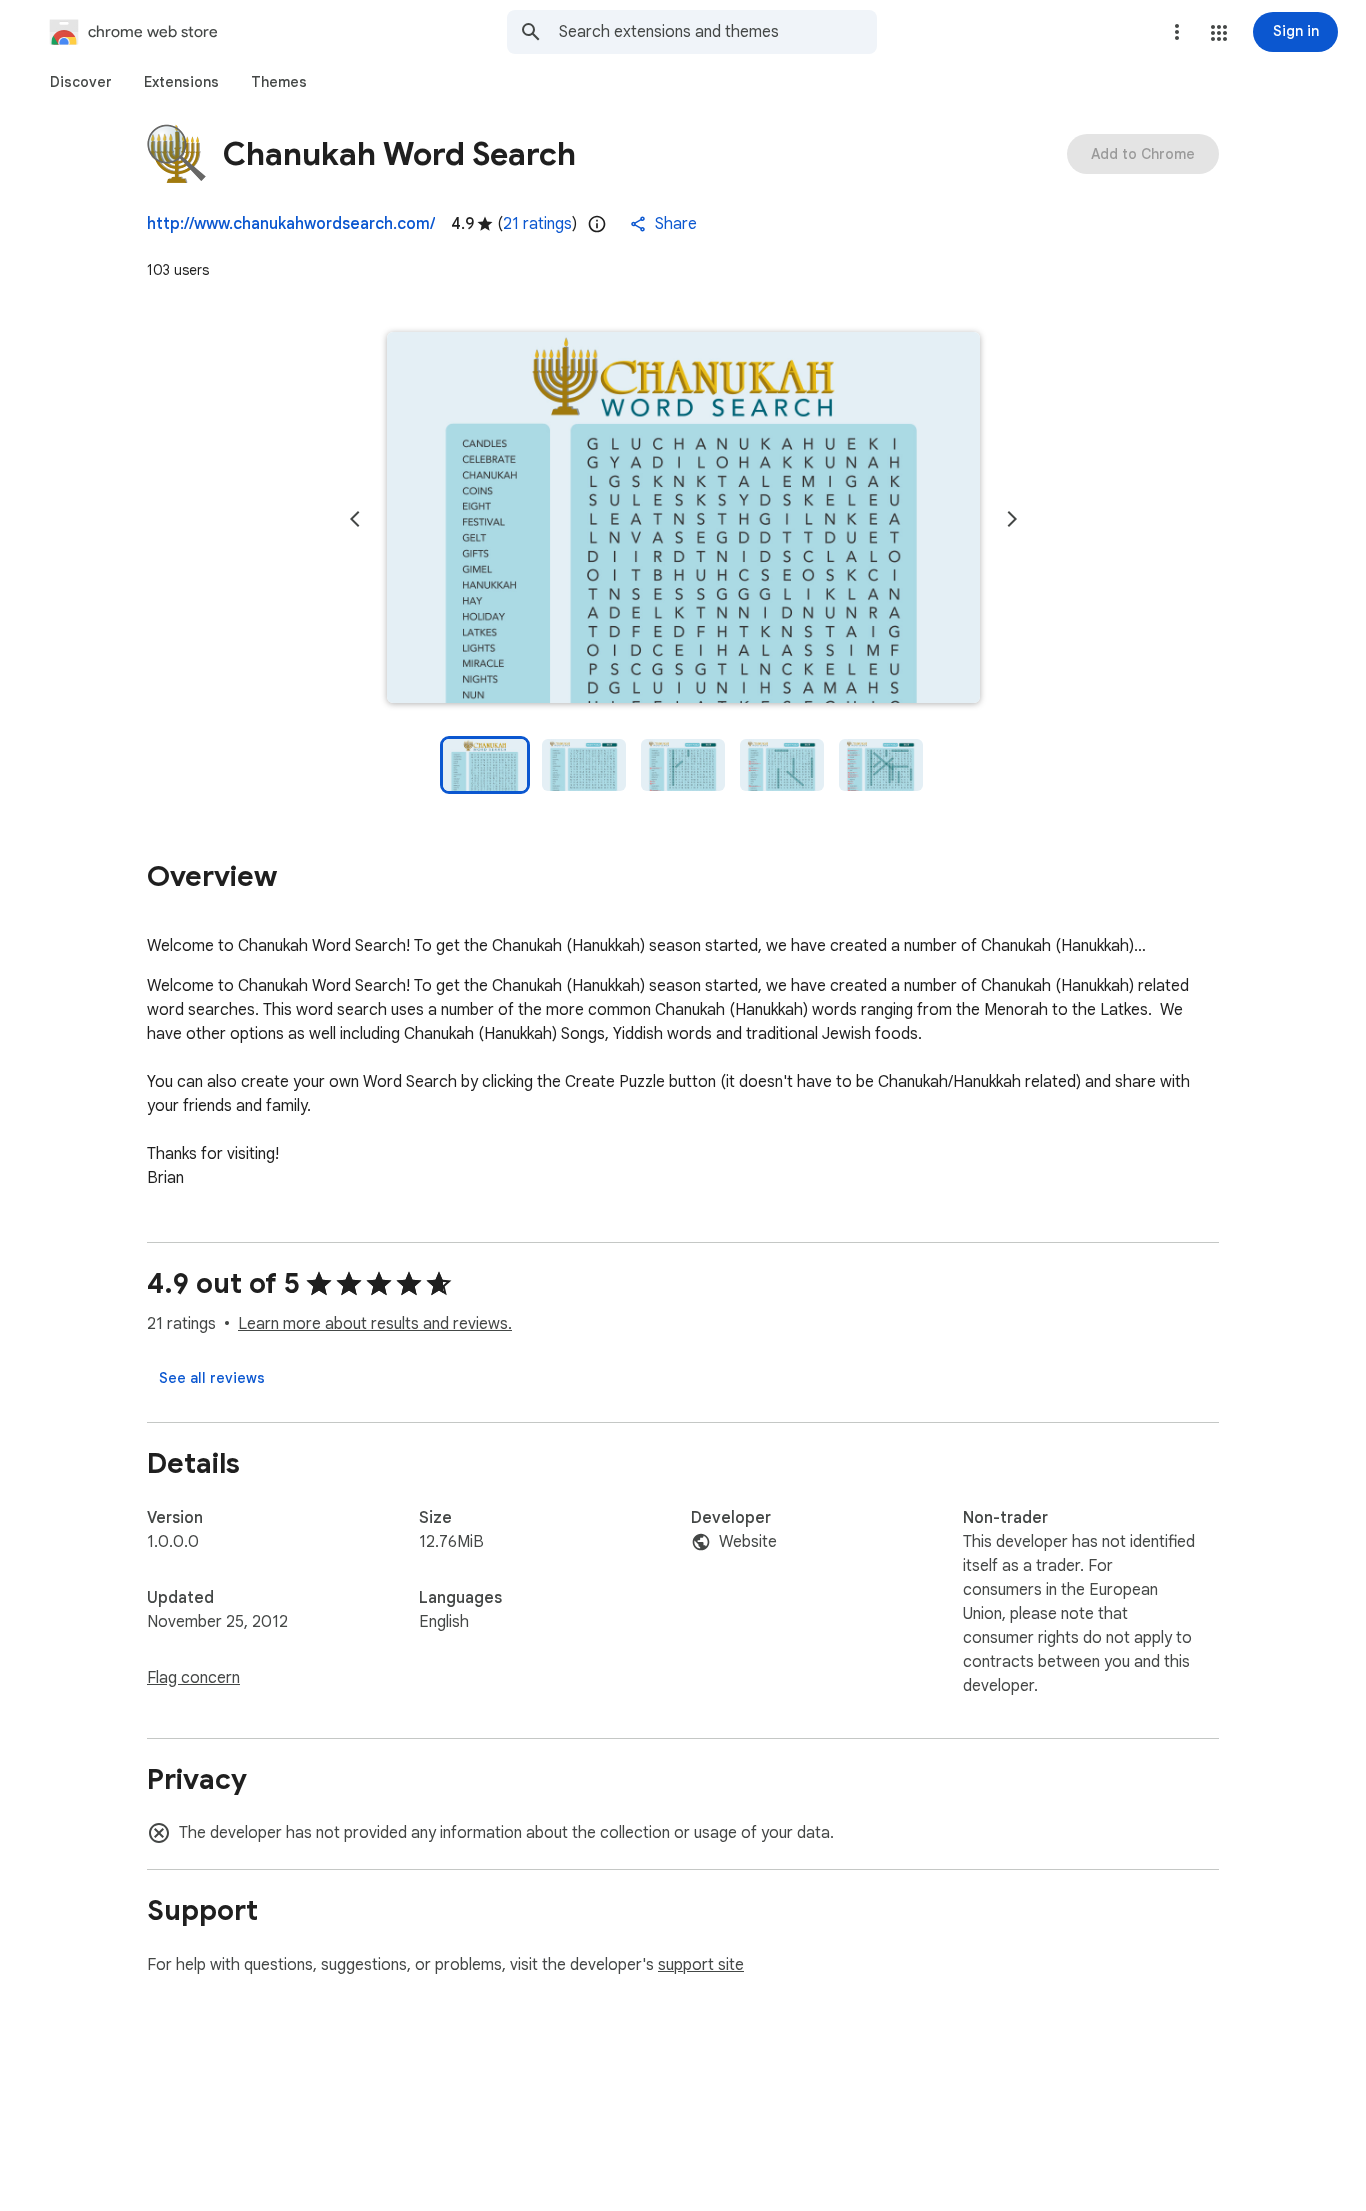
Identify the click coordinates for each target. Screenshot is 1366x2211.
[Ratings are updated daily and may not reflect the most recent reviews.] (597, 224)
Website (748, 1542)
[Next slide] (1012, 519)
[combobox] (718, 32)
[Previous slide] (355, 519)
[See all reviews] (212, 1378)
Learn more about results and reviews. (375, 1324)
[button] (1219, 33)
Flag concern (193, 1678)
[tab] (81, 82)
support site (701, 1965)
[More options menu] (1177, 32)
